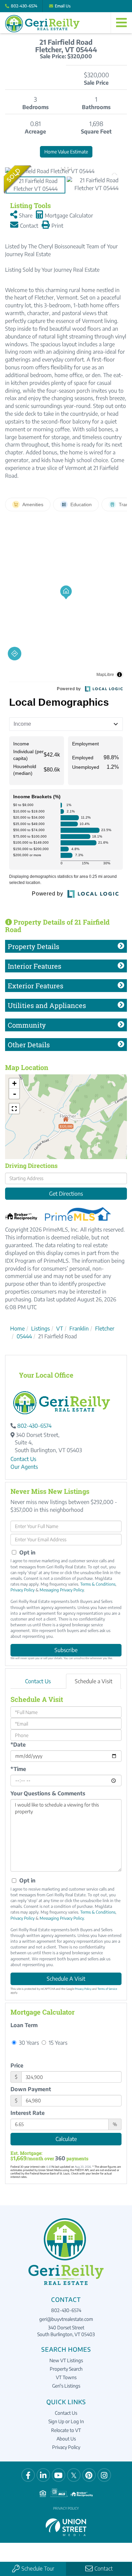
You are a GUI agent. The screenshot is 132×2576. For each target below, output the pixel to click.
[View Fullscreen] (14, 1109)
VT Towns (66, 2377)
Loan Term (24, 2025)
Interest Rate (28, 2113)
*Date (18, 1745)
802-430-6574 (24, 6)
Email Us (63, 6)
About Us (66, 2439)
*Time (18, 1769)
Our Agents (24, 1467)
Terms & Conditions (98, 1584)
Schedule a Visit (94, 1681)
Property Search (66, 2369)
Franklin (79, 1328)
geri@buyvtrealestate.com (66, 2319)
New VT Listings (66, 2360)
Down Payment (31, 2089)
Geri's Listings (66, 2386)
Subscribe (66, 1650)
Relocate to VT (66, 2430)
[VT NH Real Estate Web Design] (66, 2527)
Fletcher (105, 1328)
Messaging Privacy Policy (62, 1590)
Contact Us (23, 1459)
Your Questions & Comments (48, 1793)
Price (17, 2065)
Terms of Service (107, 1989)
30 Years (28, 2043)
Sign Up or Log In (66, 2421)
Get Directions (66, 1194)
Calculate (66, 2139)
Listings (40, 1328)
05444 (24, 1336)
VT (60, 1328)
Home (17, 1328)
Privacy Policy (23, 1590)
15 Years (57, 2043)
